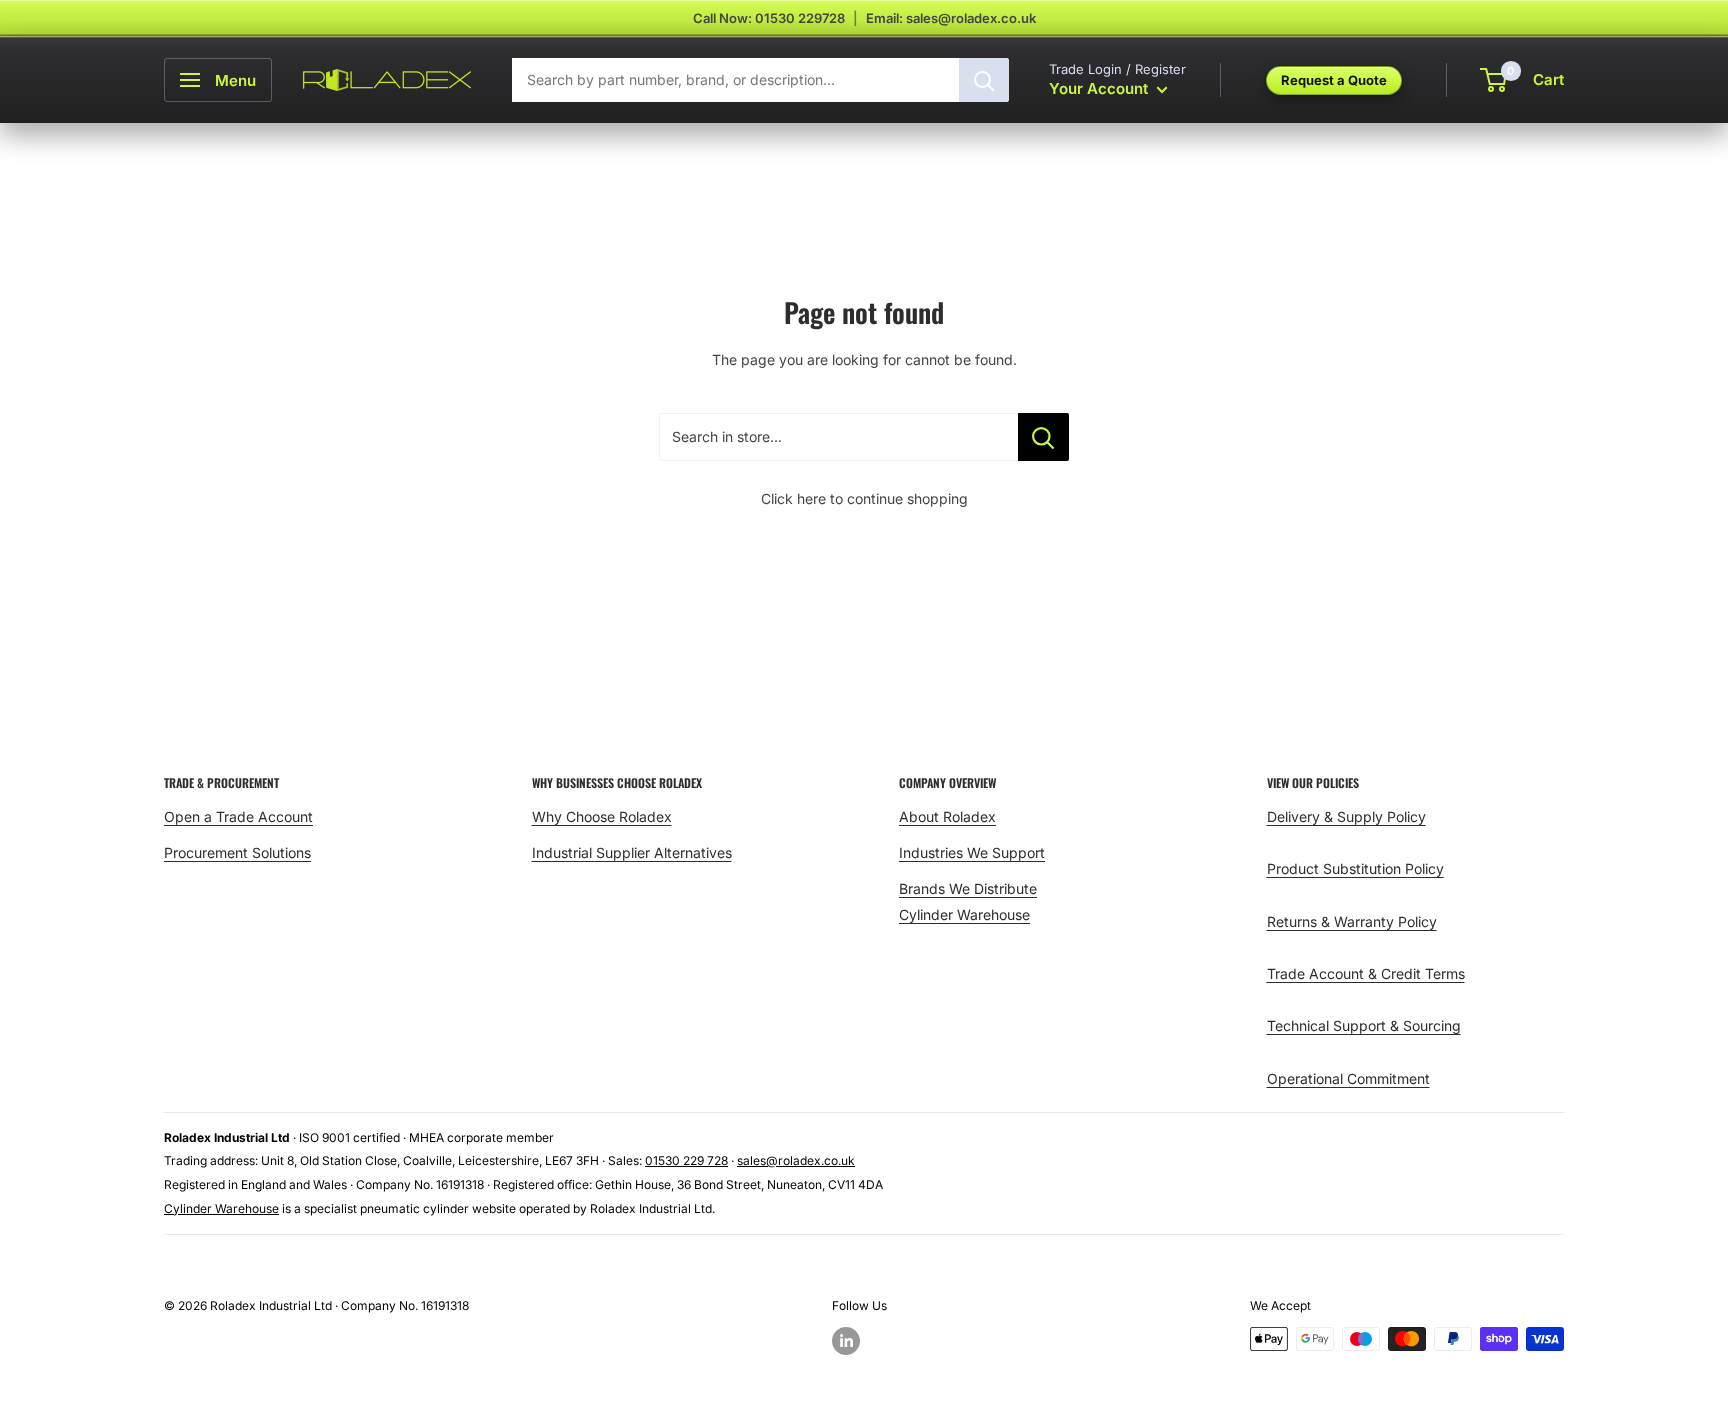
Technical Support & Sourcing (1364, 1025)
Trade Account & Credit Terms (1366, 973)
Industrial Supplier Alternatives (632, 852)
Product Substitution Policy (1355, 868)
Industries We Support (972, 852)
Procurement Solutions (237, 852)
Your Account (1100, 88)
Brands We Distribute (968, 888)
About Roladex (947, 816)
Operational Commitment (1348, 1078)
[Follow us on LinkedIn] (846, 1341)
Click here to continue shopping (864, 498)
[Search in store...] (1043, 437)
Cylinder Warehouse (964, 914)
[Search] (984, 80)
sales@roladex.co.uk (796, 1160)
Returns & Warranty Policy (1352, 921)
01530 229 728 (686, 1160)
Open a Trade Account (238, 816)
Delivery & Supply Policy (1346, 816)
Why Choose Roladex (602, 816)
